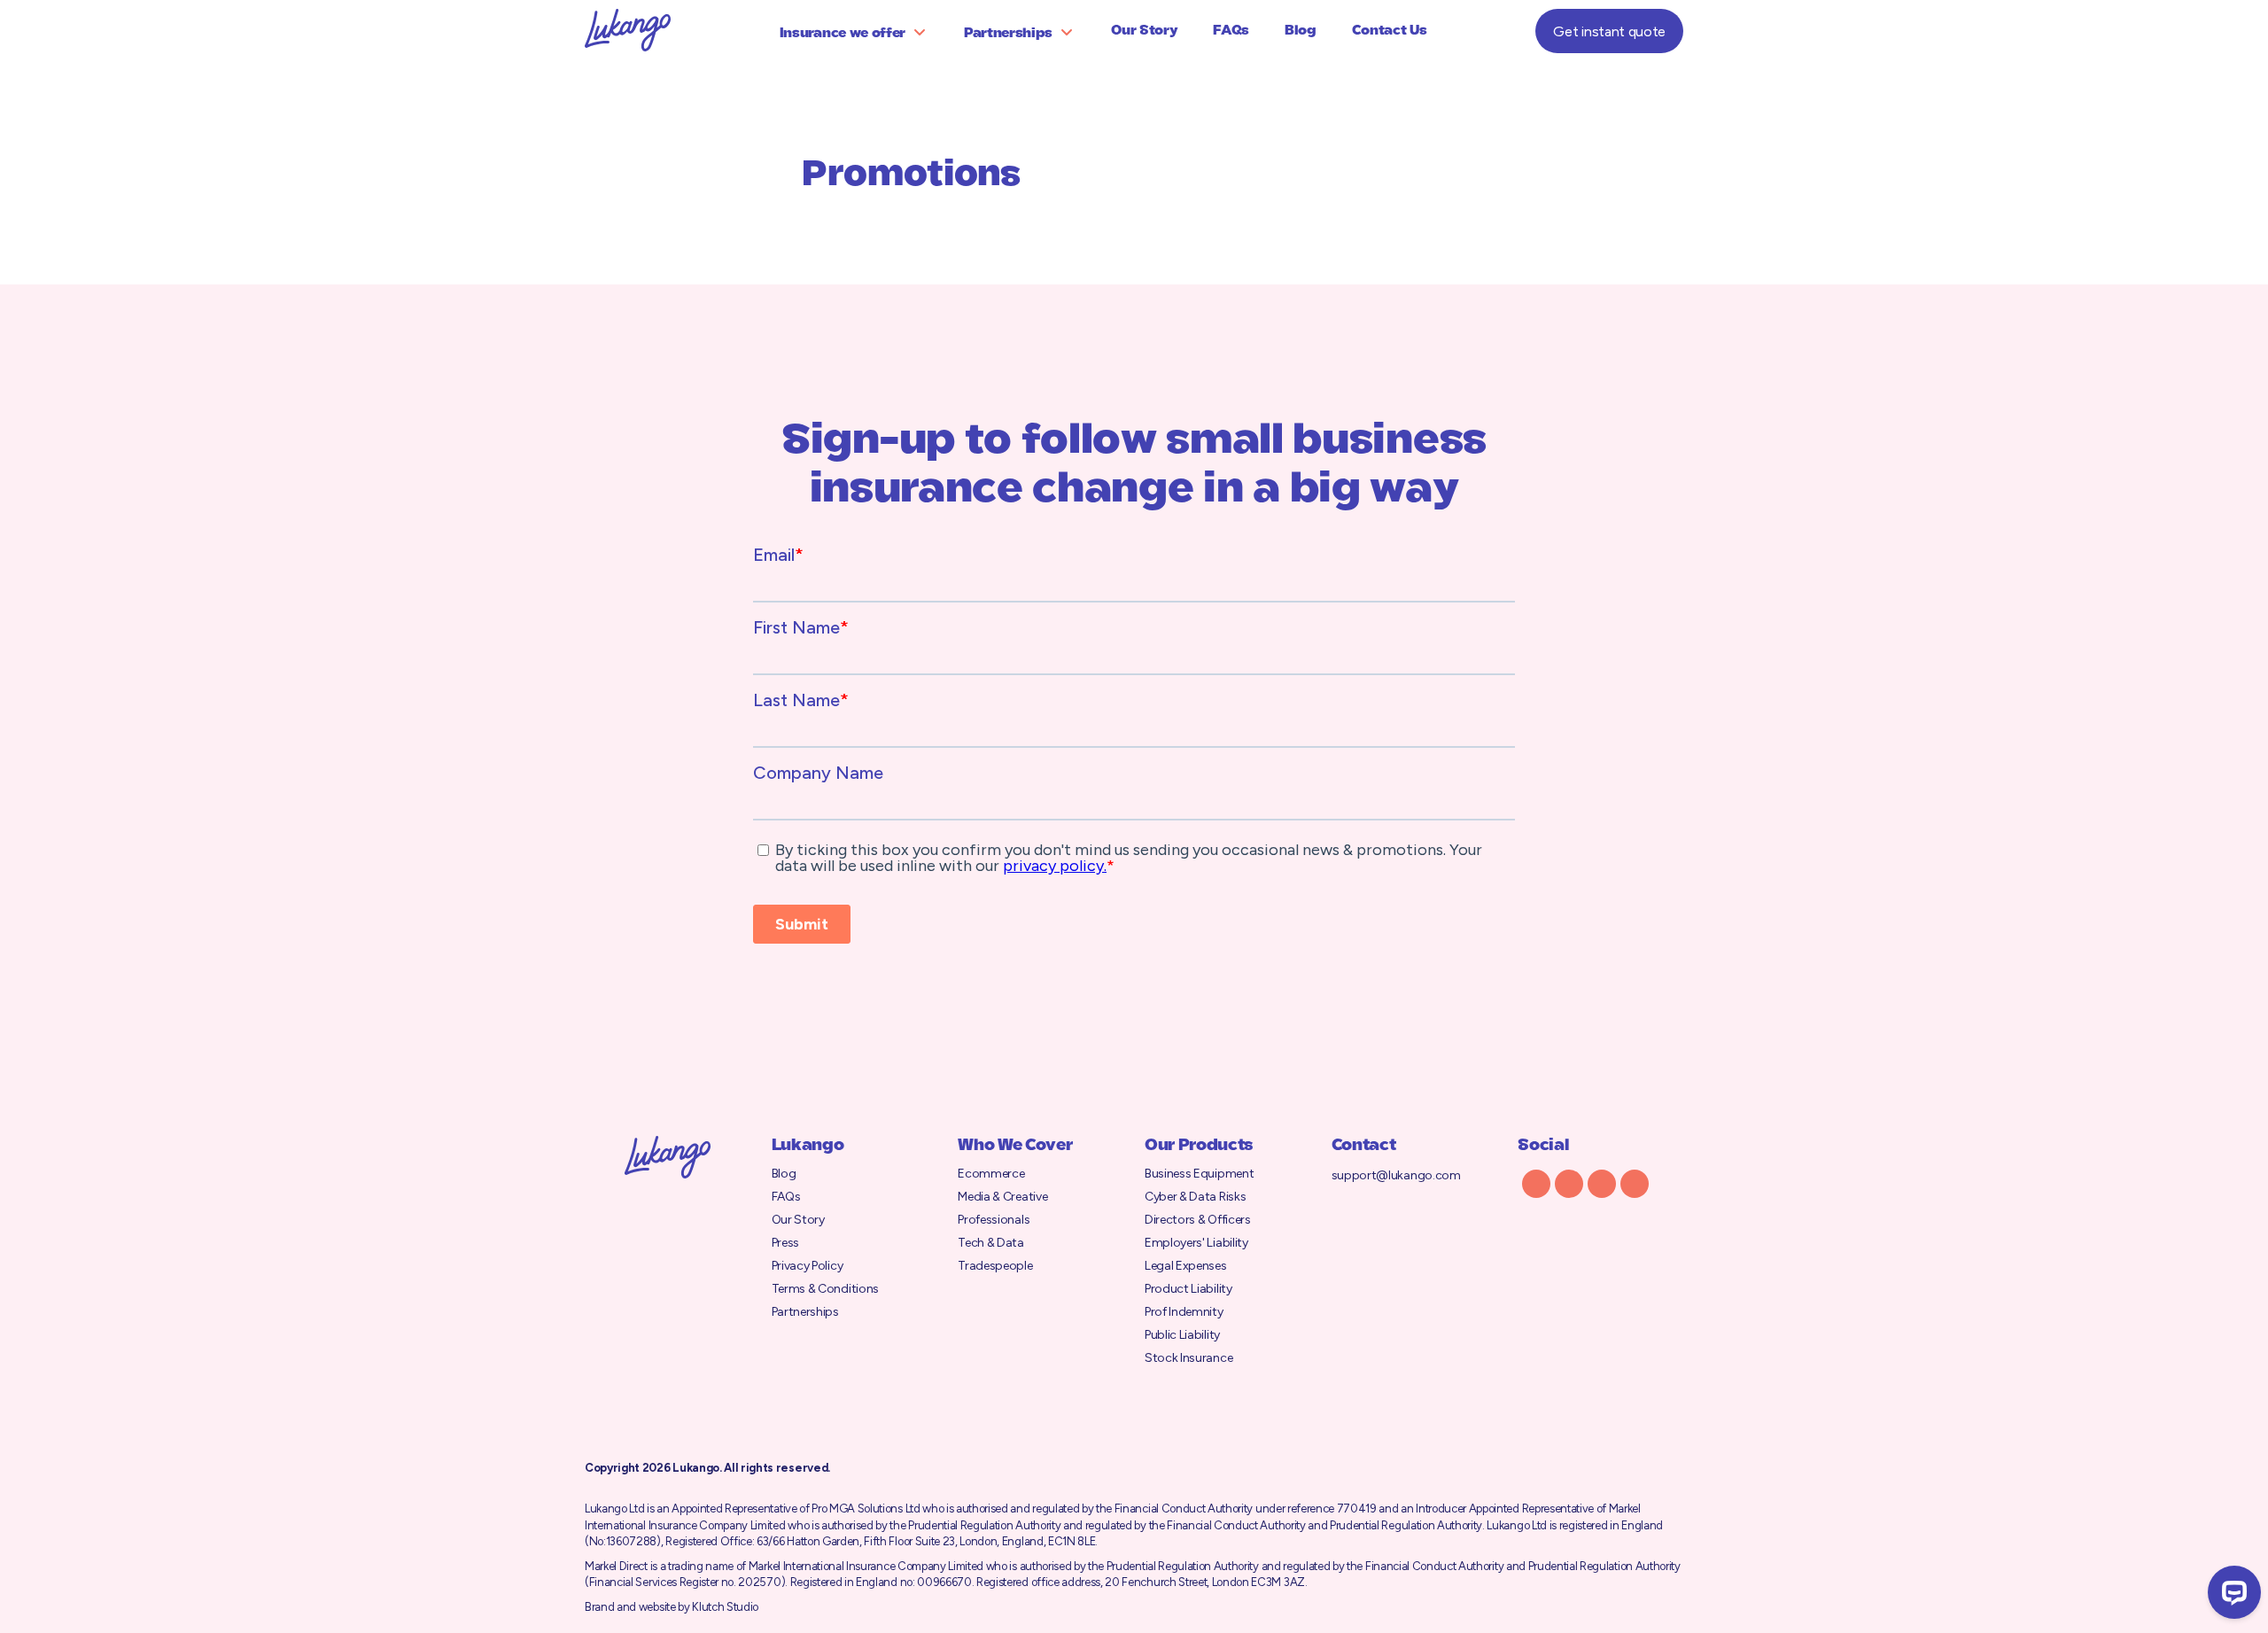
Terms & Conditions (825, 1289)
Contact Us (1390, 31)
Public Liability (1182, 1335)
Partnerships (1008, 34)
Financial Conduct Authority (1184, 1509)
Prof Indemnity (1184, 1312)
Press (785, 1243)
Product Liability (1188, 1289)
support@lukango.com (1396, 1175)
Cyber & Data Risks (1195, 1197)
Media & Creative (1002, 1197)
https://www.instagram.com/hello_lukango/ (1569, 1184)
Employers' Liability (1196, 1243)
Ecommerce (991, 1174)
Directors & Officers (1198, 1220)
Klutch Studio (725, 1607)
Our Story (1144, 31)
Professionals (994, 1220)
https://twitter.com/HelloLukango (1536, 1184)
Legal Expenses (1186, 1266)
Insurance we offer (843, 34)
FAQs (1231, 31)
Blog (1301, 31)
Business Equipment (1199, 1174)
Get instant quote (1609, 31)
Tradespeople (995, 1266)
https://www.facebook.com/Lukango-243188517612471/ (1635, 1184)
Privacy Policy (808, 1266)
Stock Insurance (1188, 1358)
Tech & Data (990, 1243)
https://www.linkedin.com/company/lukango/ (1602, 1184)
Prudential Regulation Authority (984, 1525)
